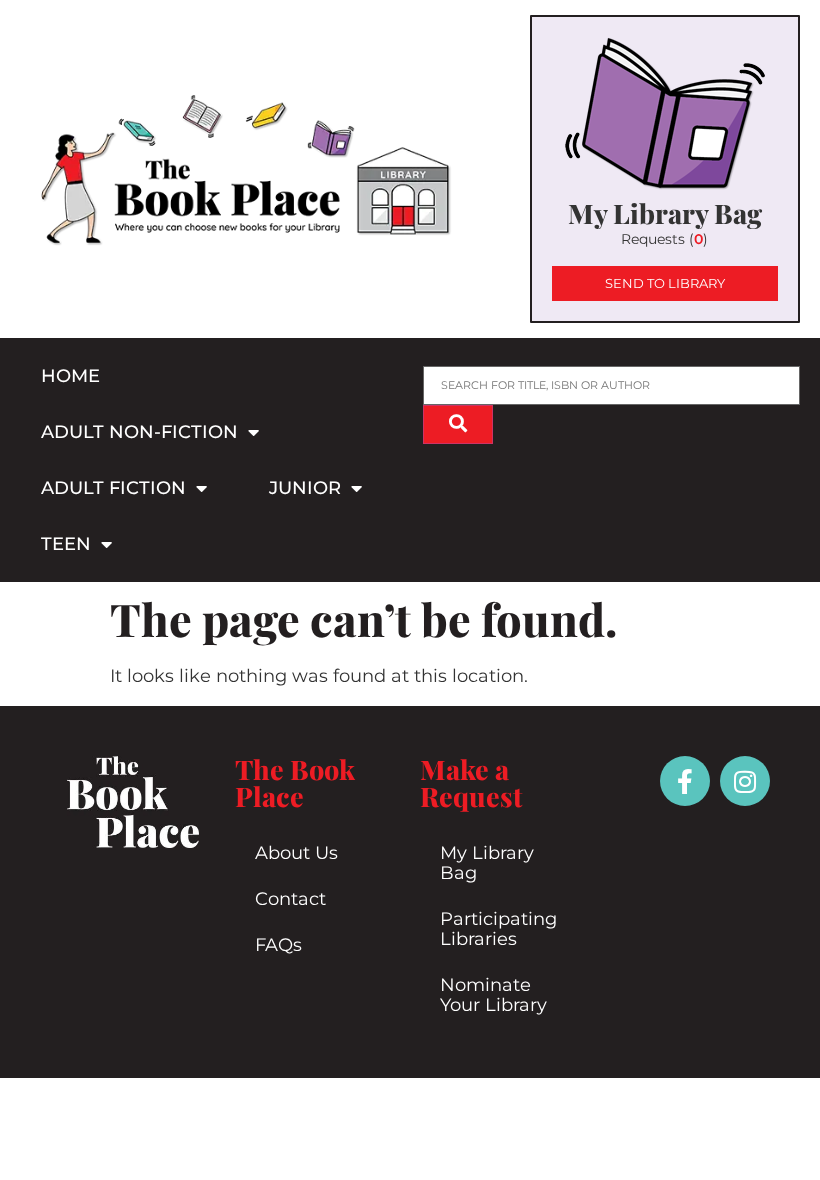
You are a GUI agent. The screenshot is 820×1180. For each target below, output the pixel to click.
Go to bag (665, 169)
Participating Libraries (498, 929)
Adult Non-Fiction (139, 432)
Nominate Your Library (493, 995)
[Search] (458, 424)
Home (70, 376)
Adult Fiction (113, 488)
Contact (290, 899)
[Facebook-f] (685, 781)
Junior (305, 488)
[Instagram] (745, 781)
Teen (66, 544)
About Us (296, 853)
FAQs (278, 945)
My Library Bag (487, 863)
